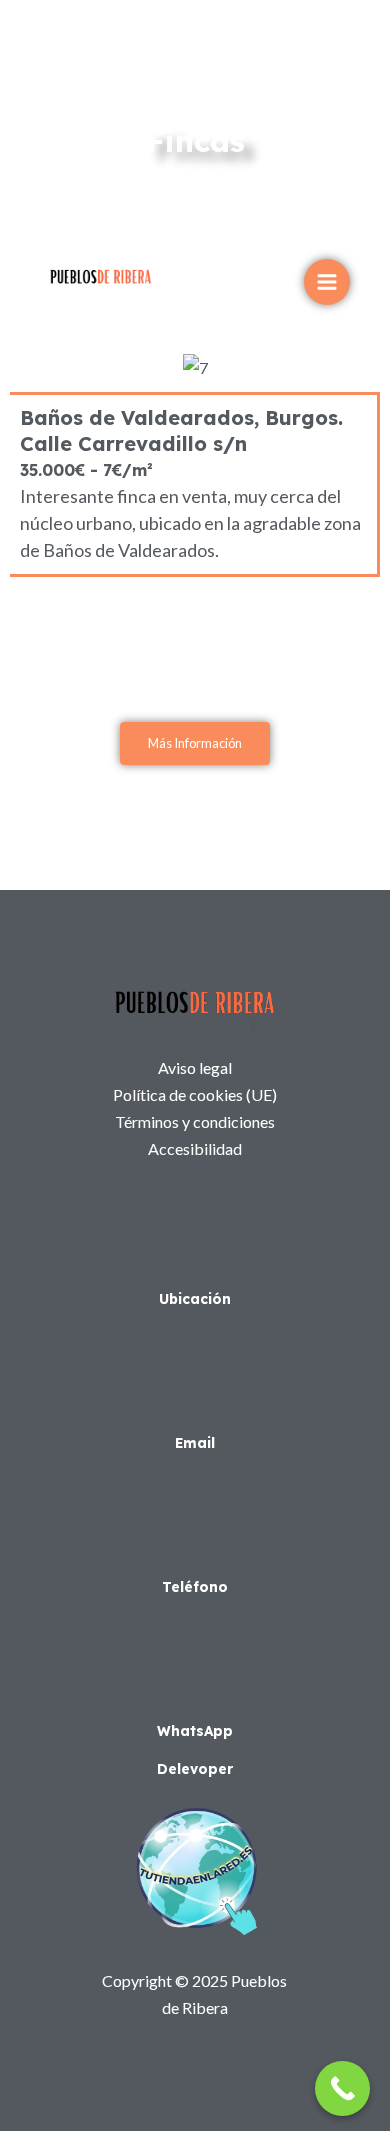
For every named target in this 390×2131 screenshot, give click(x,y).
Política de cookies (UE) (195, 1094)
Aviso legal (195, 1067)
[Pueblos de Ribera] (100, 276)
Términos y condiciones (195, 1121)
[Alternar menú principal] (327, 282)
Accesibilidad (195, 1148)
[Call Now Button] (342, 2088)
